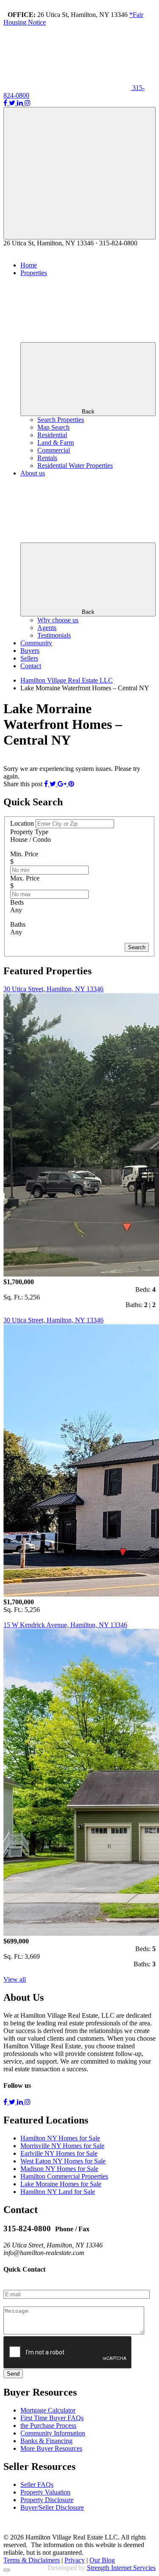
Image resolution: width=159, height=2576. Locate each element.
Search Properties (61, 420)
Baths (18, 924)
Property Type (29, 832)
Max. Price (25, 878)
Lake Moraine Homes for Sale (61, 2184)
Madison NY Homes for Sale (59, 2169)
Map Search (53, 427)
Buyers (30, 651)
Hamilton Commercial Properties (64, 2176)
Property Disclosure (47, 2500)
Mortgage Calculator (48, 2410)
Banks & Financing (46, 2441)
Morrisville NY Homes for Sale (62, 2146)
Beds (17, 902)
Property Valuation (45, 2492)
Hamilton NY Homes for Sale (60, 2138)
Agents (47, 628)
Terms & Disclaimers (32, 2560)
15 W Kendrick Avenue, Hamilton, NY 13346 (65, 1625)
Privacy (75, 2560)
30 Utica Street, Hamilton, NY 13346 (53, 989)
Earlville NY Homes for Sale (59, 2153)
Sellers (29, 658)
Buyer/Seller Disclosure (52, 2507)
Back (88, 412)
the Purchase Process (48, 2426)
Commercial (54, 450)
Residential (52, 435)
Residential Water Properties (75, 465)
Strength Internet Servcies (121, 2568)
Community (36, 643)
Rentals (47, 458)
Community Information (53, 2433)
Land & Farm (56, 443)
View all (15, 1979)
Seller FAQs (37, 2485)
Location (23, 823)
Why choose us (58, 620)
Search (137, 947)
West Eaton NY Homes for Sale (63, 2161)
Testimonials (54, 635)
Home (29, 265)
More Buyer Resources (51, 2448)
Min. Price (24, 854)
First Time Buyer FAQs (52, 2418)
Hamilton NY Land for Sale (58, 2192)
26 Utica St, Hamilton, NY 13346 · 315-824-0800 (70, 243)
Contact (31, 666)
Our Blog (102, 2560)
